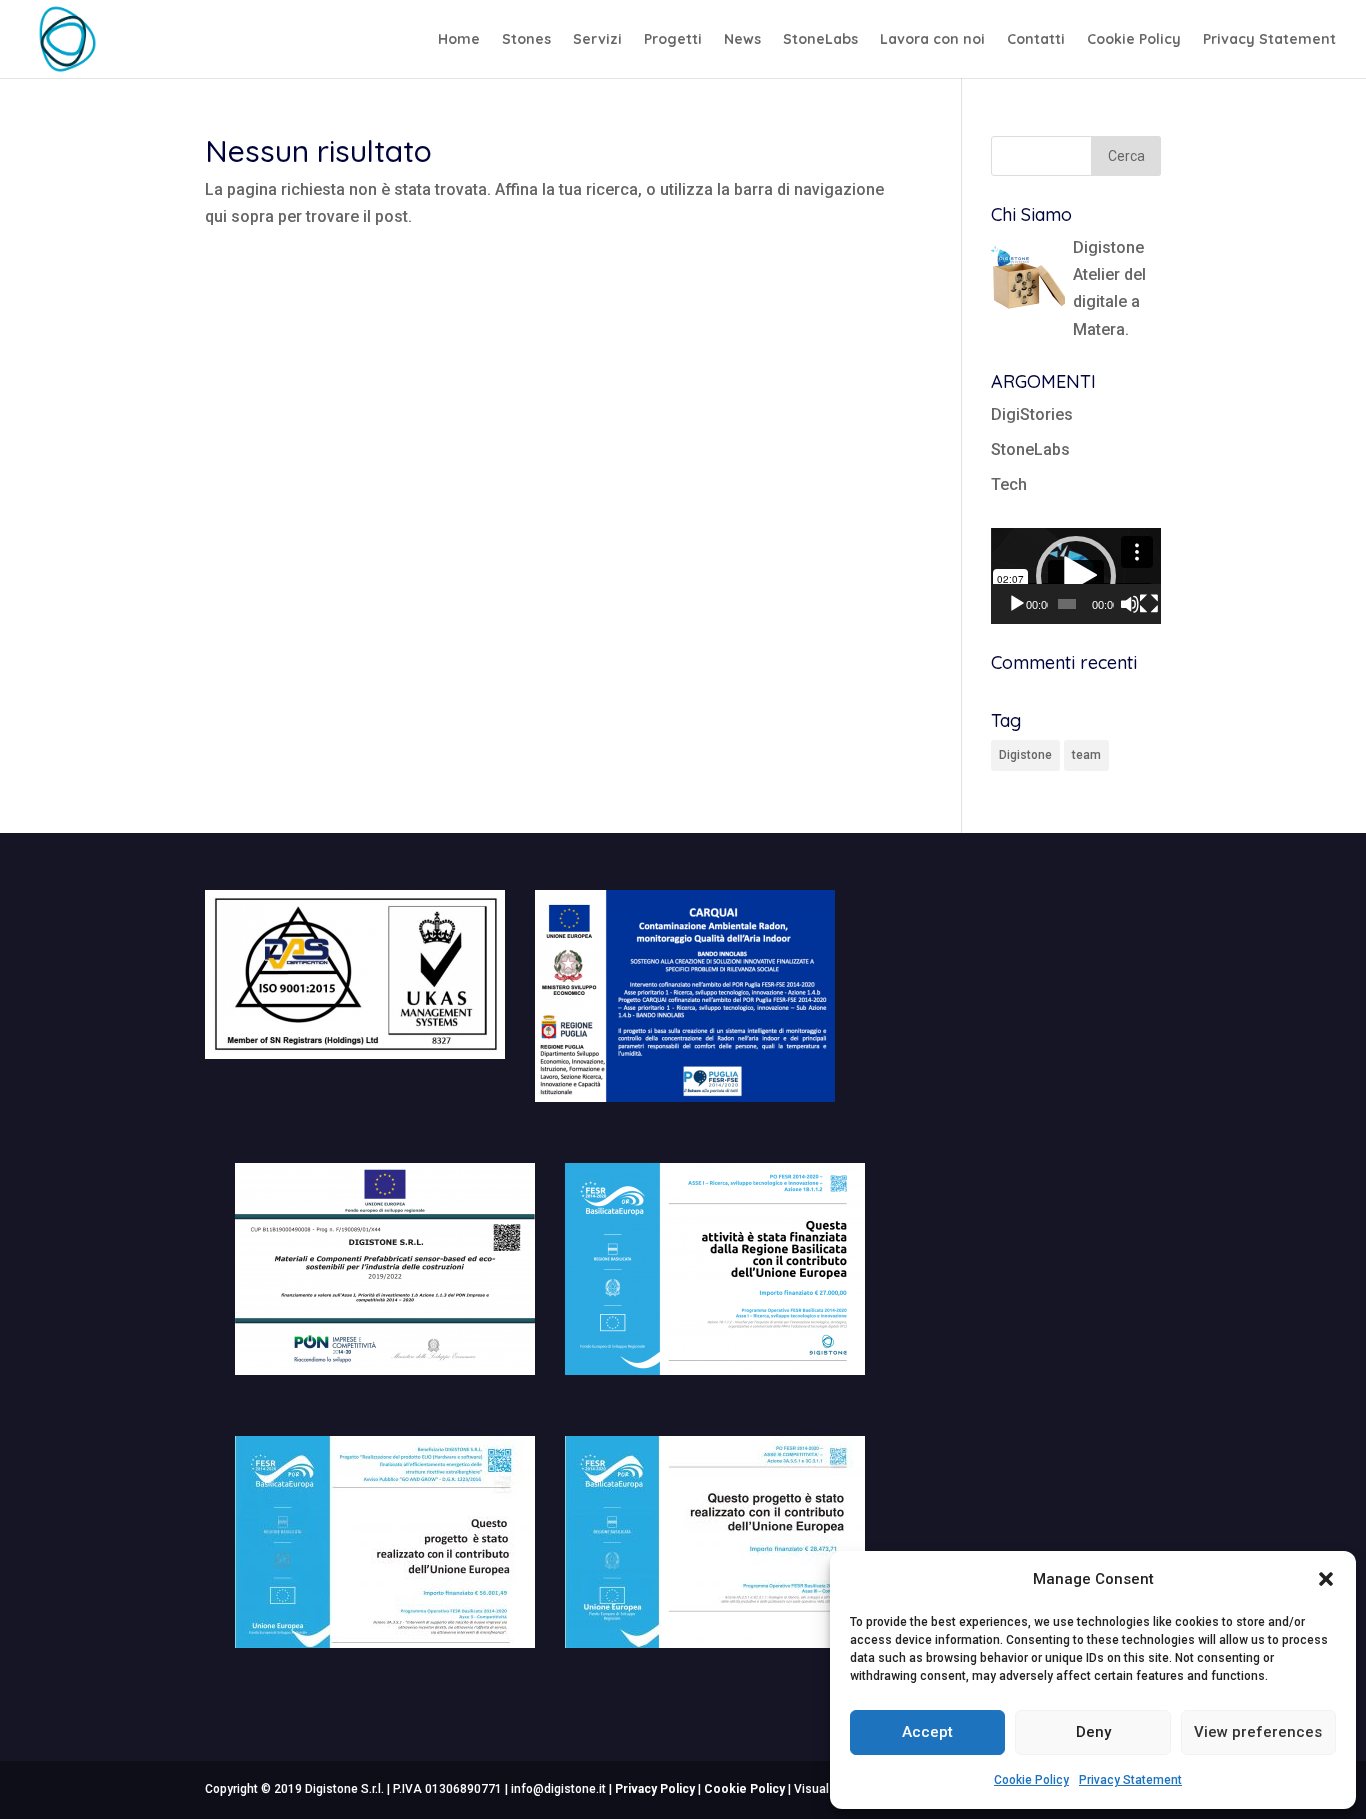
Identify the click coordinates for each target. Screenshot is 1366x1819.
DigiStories (1032, 414)
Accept (927, 1732)
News (742, 40)
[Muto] (1130, 604)
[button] (1326, 1579)
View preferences (1258, 1732)
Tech (1009, 484)
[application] (1076, 575)
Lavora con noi (932, 40)
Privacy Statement (1130, 1780)
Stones (526, 40)
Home (459, 40)
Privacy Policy (655, 1789)
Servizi (597, 40)
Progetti (673, 40)
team (1086, 755)
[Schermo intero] (1149, 604)
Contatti (1036, 40)
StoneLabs (820, 40)
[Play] (1017, 604)
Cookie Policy (1031, 1780)
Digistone (1025, 755)
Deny (1093, 1732)
